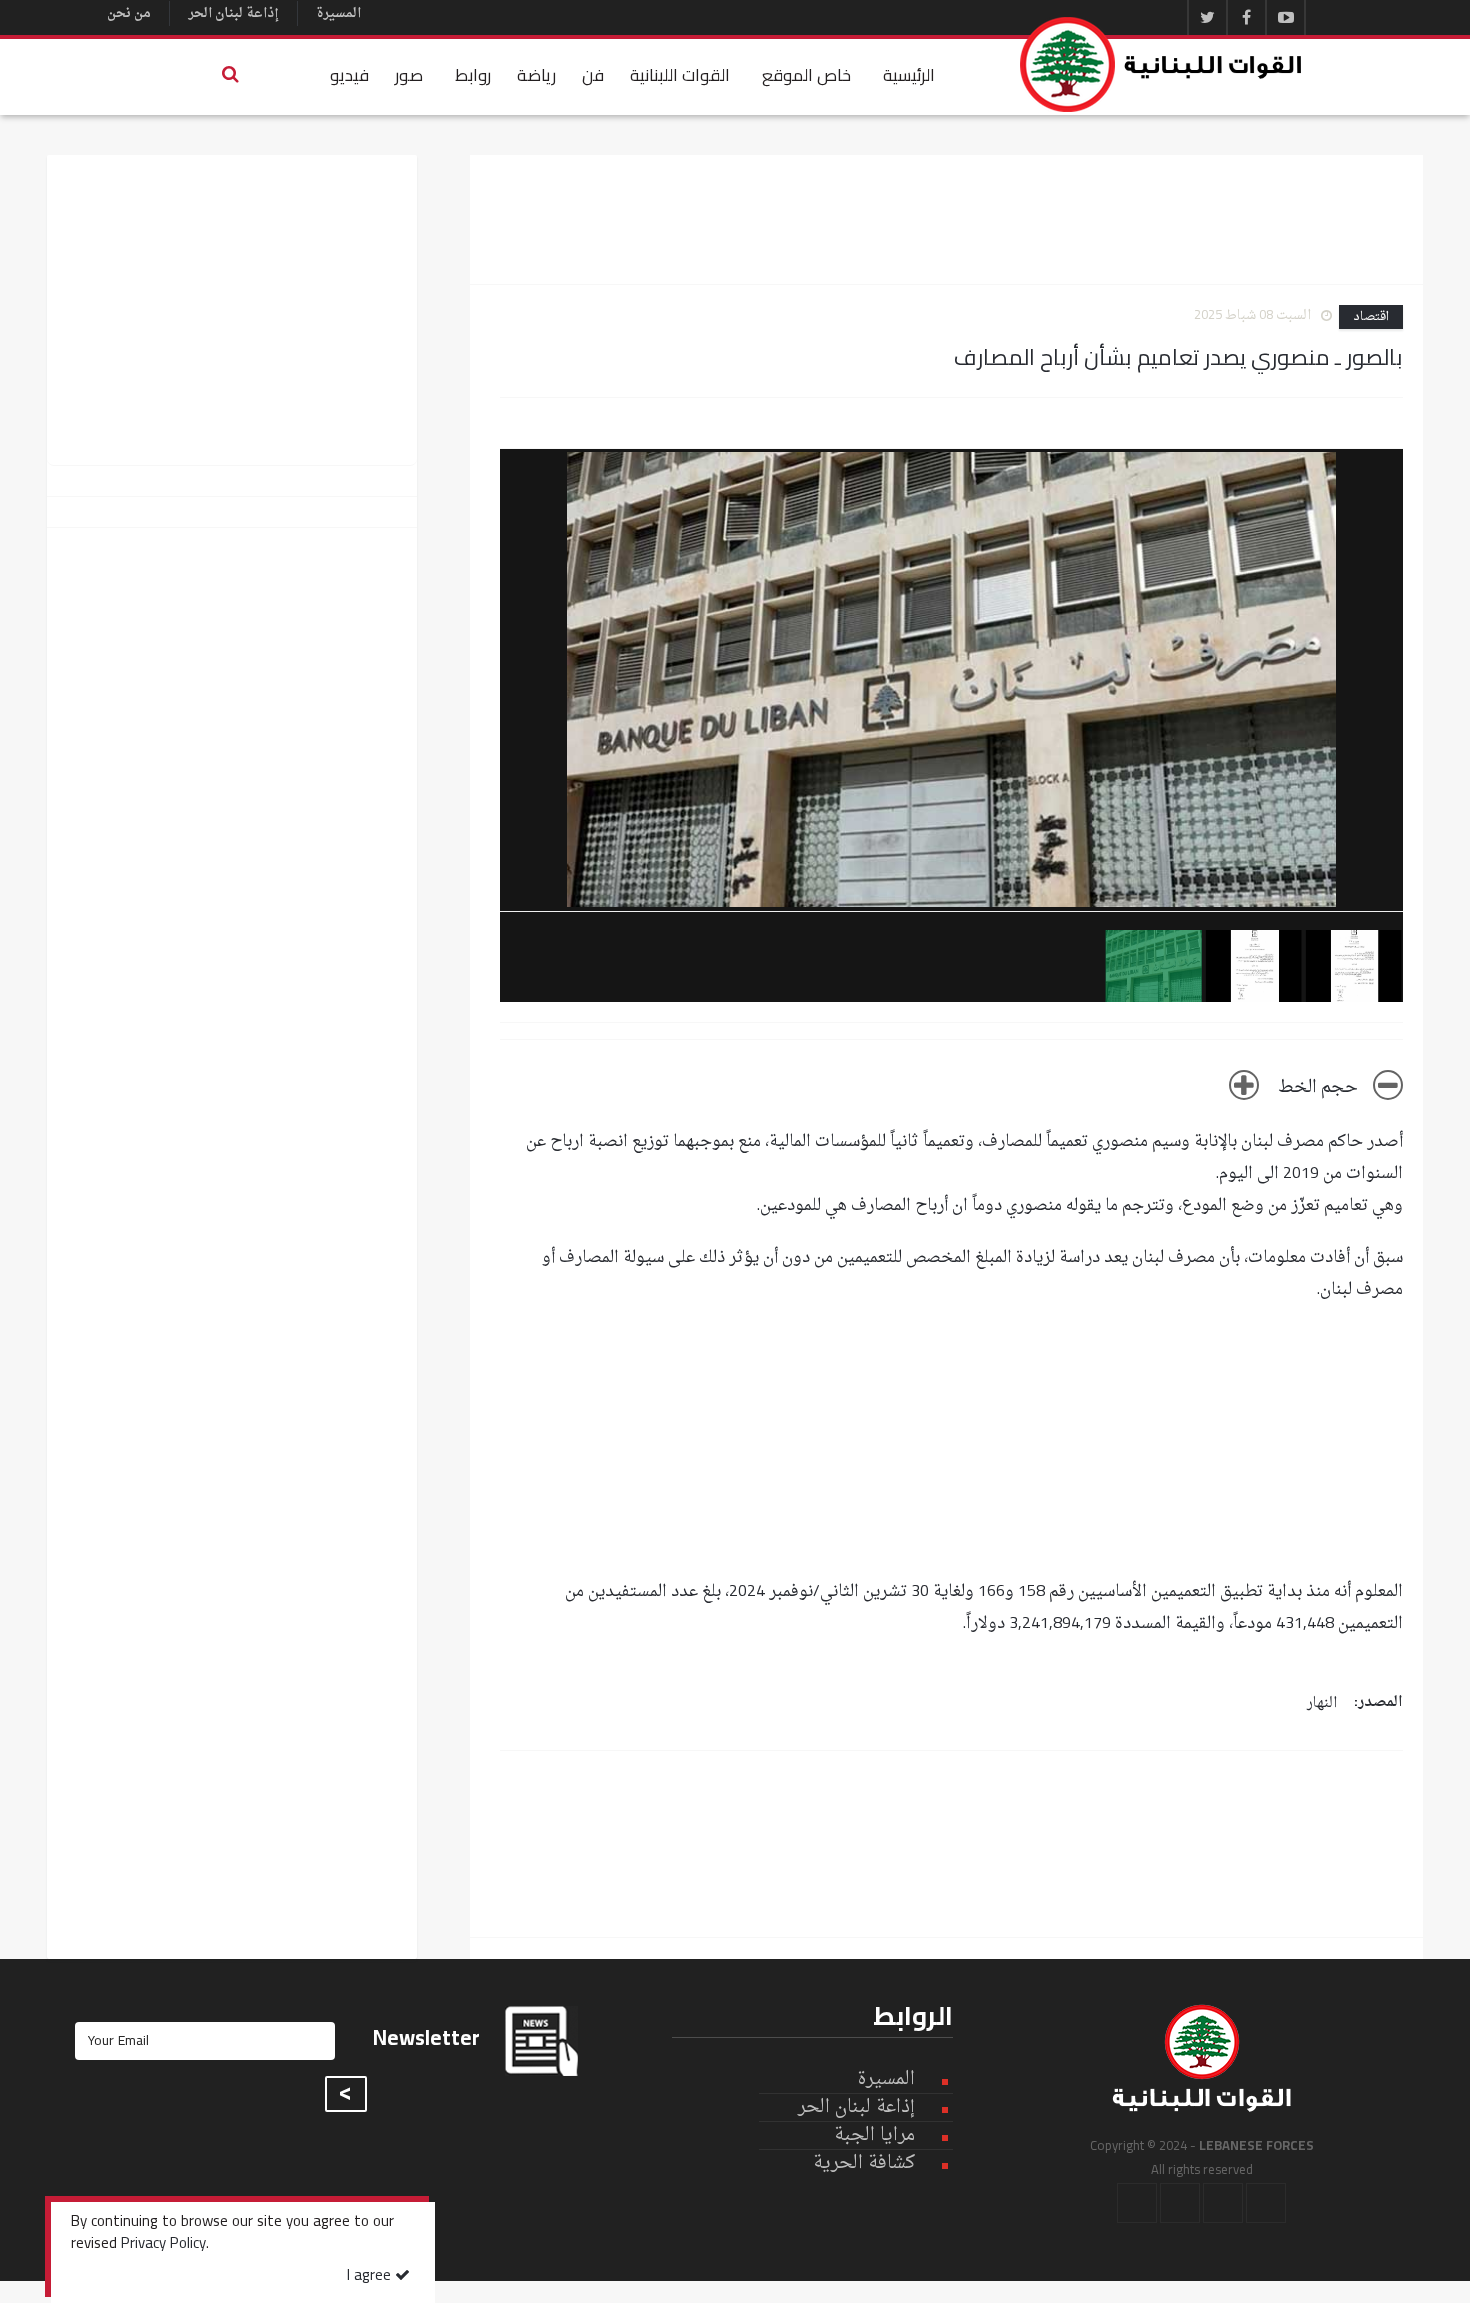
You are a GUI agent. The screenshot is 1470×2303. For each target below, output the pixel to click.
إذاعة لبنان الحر (233, 13)
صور (409, 75)
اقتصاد (1371, 317)
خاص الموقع (806, 75)
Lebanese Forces (1162, 64)
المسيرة (338, 13)
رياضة (536, 75)
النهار (1322, 1703)
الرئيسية (909, 75)
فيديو (349, 75)
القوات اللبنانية (680, 75)
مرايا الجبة (874, 2136)
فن (593, 75)
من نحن (129, 13)
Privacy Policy (163, 2245)
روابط (473, 75)
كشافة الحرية (864, 2163)
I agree (371, 2276)
